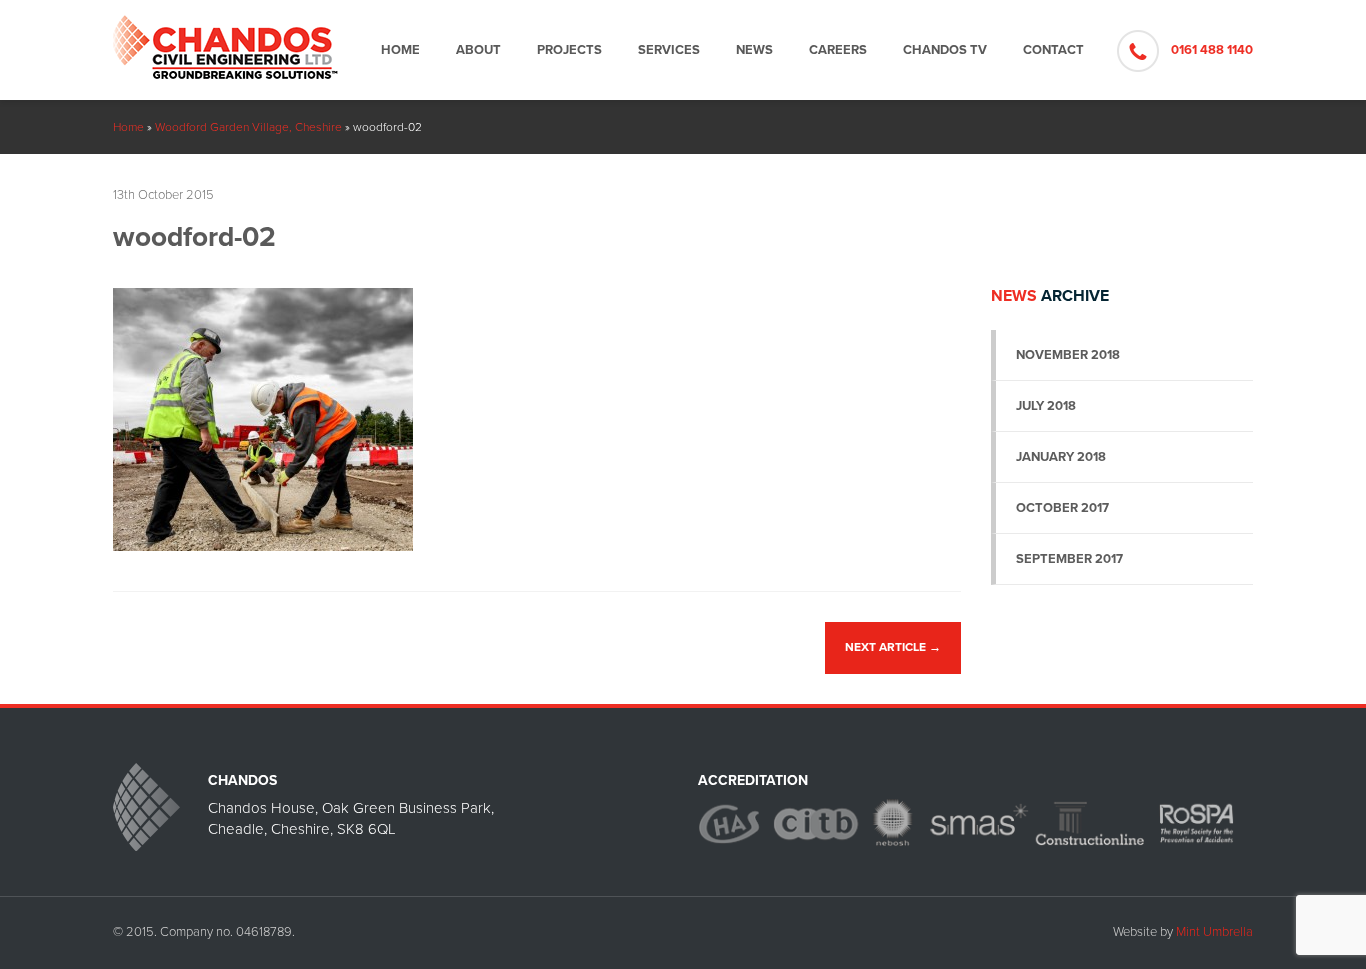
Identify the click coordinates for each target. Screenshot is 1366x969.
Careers (838, 50)
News (754, 50)
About (478, 50)
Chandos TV (945, 50)
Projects (569, 50)
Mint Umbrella (1214, 932)
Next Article (893, 647)
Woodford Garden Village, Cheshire (248, 127)
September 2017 (1069, 559)
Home (400, 50)
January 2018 (1061, 457)
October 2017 (1062, 508)
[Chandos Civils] (225, 39)
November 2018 (1068, 355)
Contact (1053, 50)
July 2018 (1046, 406)
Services (669, 50)
